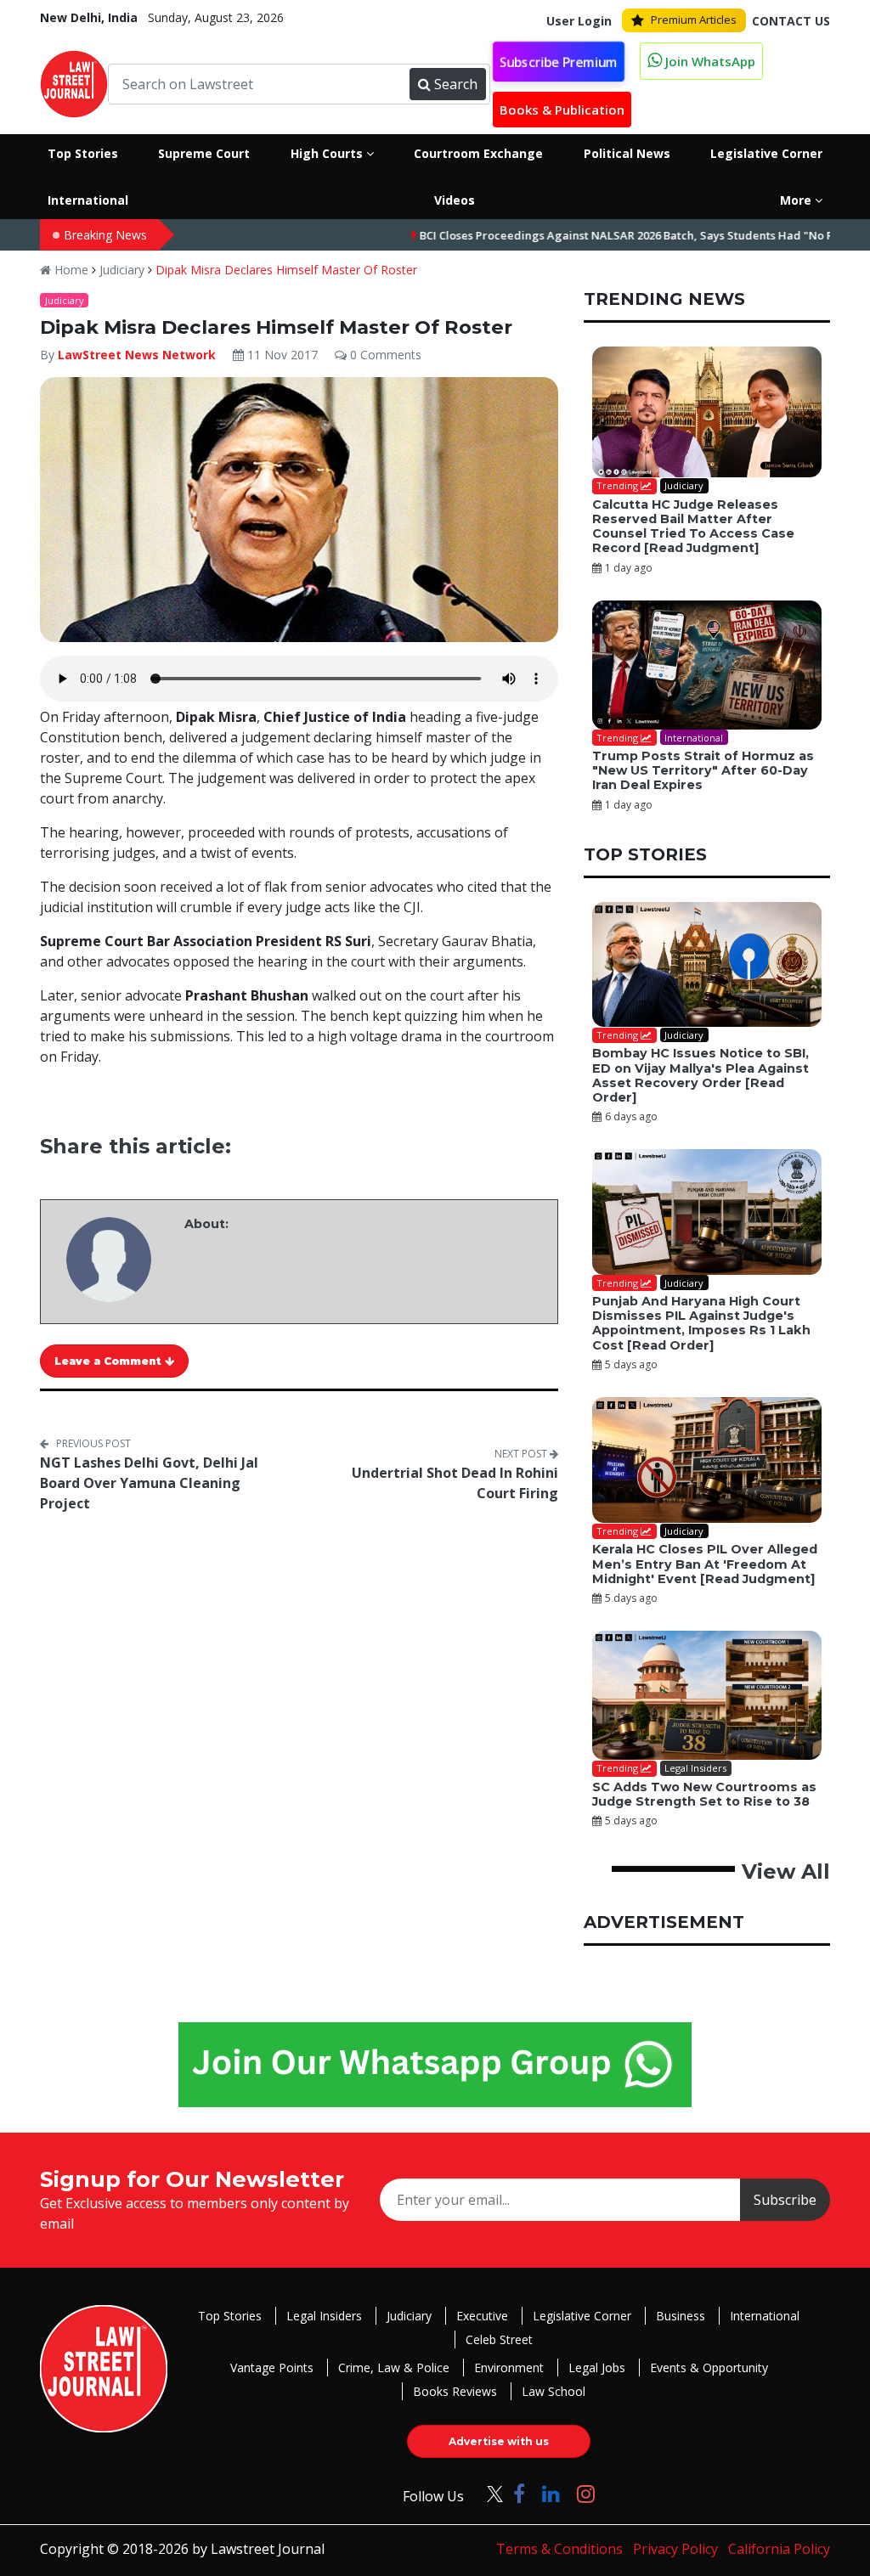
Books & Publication (562, 110)
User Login (579, 21)
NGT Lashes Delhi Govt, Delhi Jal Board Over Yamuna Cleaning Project (149, 1483)
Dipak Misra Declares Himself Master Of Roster (286, 270)
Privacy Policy (675, 2549)
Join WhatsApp (709, 61)
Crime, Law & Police (394, 2367)
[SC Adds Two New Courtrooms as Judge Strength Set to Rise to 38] (707, 1695)
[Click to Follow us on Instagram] (586, 2493)
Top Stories (230, 2316)
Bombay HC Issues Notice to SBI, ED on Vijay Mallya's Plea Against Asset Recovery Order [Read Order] (701, 1075)
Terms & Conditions (559, 2549)
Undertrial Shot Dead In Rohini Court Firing (455, 1483)
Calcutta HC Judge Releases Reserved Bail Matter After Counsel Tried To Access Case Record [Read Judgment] (693, 527)
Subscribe (785, 2200)
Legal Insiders (324, 2316)
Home (70, 270)
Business (681, 2316)
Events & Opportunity (709, 2367)
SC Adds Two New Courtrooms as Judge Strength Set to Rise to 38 (704, 1794)
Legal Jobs (597, 2367)
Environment (509, 2367)
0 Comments (384, 355)
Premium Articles (694, 20)
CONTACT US (791, 21)
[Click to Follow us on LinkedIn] (551, 2493)
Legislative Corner (582, 2316)
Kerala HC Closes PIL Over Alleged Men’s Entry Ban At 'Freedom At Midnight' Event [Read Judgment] (705, 1564)
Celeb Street (499, 2339)
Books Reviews (455, 2391)
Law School (554, 2391)
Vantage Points (272, 2367)
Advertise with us (499, 2441)
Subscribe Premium (559, 62)
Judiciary (122, 270)
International (765, 2316)
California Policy (779, 2549)
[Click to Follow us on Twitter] (489, 2493)
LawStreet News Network (137, 355)
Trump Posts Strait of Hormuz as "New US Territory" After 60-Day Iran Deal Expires (703, 771)
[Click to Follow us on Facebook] (519, 2493)
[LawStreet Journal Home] (74, 83)
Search (456, 84)
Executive (482, 2316)
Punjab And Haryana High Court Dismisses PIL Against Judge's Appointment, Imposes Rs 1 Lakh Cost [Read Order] (701, 1323)
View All (786, 1871)
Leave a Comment (110, 1361)
